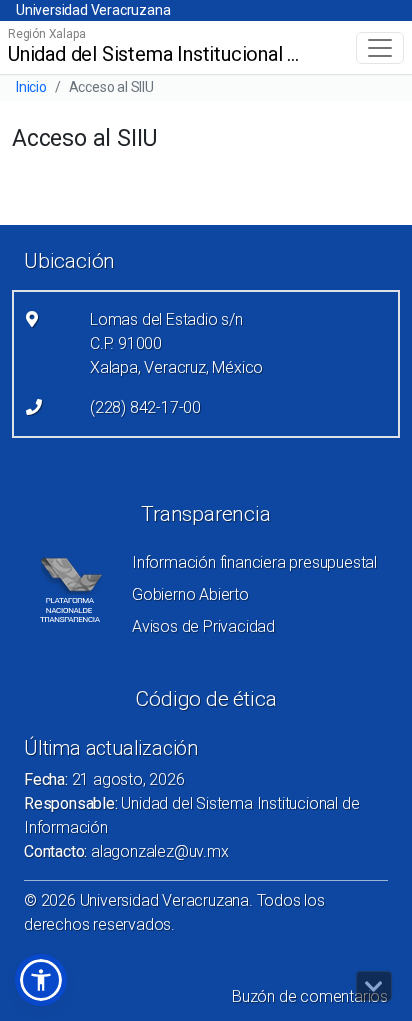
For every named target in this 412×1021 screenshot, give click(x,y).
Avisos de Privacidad (203, 626)
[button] (41, 980)
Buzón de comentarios (310, 996)
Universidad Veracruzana (93, 10)
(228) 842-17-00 (145, 407)
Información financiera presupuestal (254, 562)
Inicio (31, 87)
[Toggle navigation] (380, 48)
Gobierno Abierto (190, 594)
